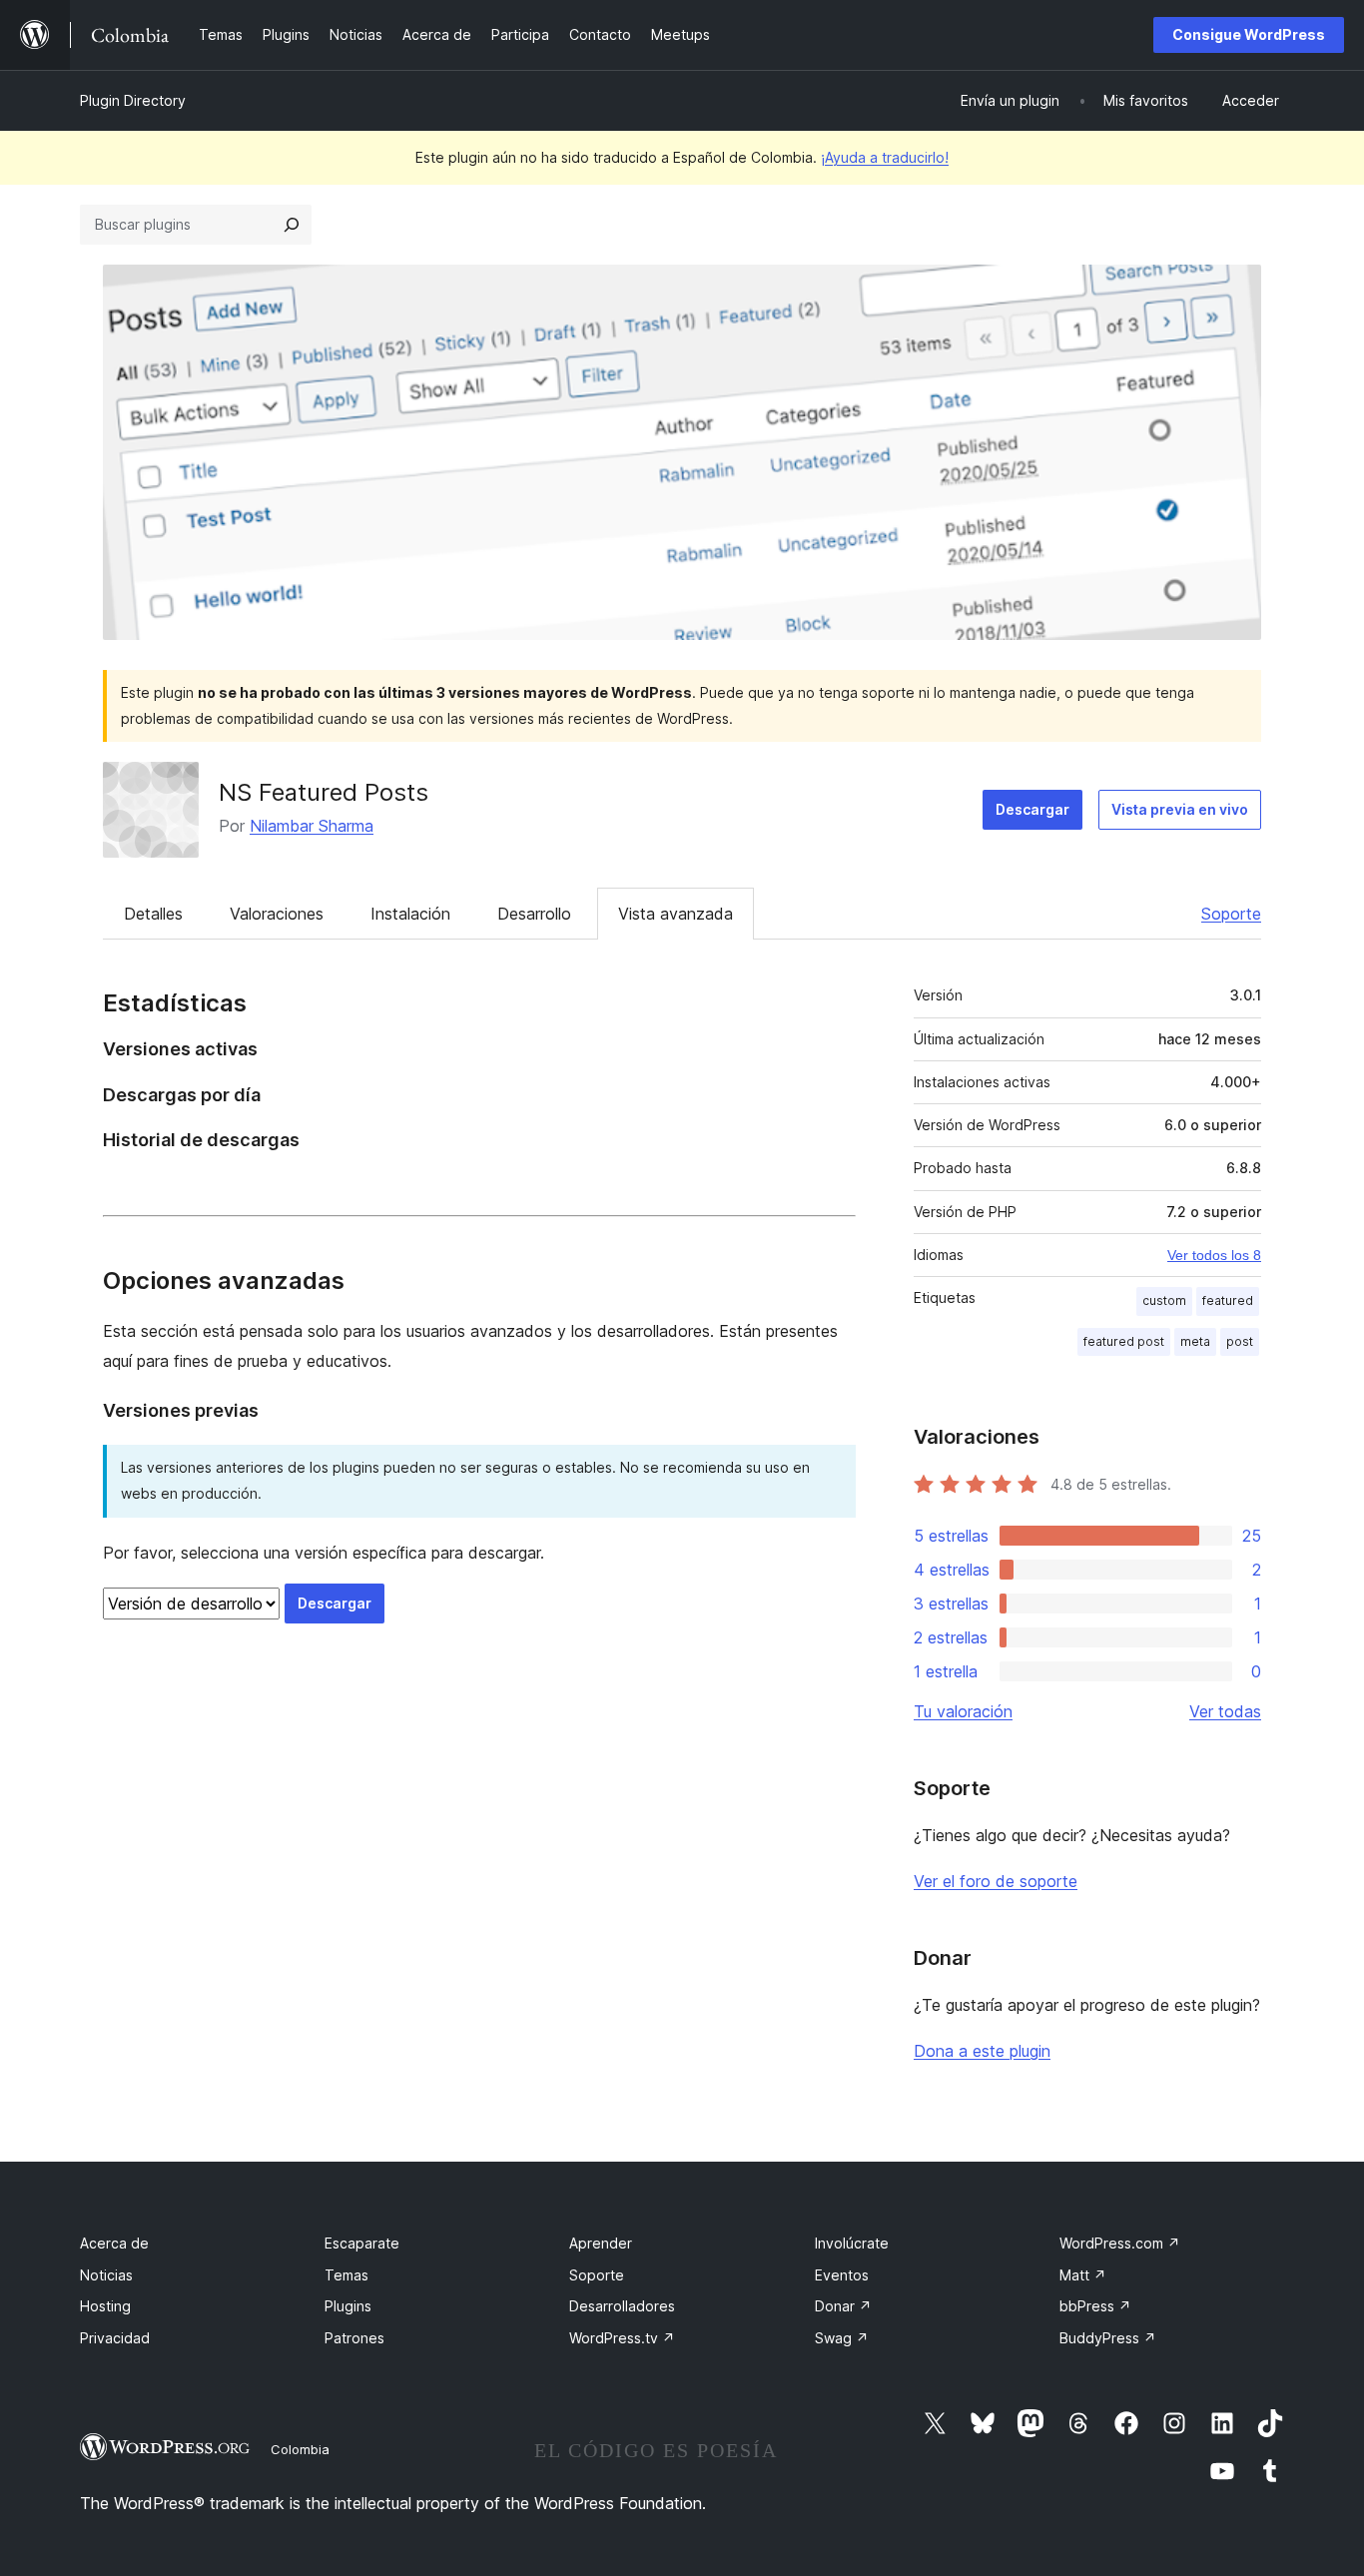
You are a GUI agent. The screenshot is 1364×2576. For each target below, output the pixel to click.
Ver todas (1225, 1711)
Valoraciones (277, 914)
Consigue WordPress (1249, 34)
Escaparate (362, 2243)
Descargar (1032, 809)
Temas (346, 2275)
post (1240, 1341)
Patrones (354, 2338)
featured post (1124, 1341)
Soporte (1231, 914)
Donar (843, 2306)
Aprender (601, 2243)
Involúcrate (852, 2243)
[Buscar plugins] (292, 225)
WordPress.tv (622, 2338)
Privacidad (115, 2338)
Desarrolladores (622, 2306)
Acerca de (114, 2243)
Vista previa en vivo (1180, 809)
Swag (842, 2338)
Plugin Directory (133, 100)
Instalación (410, 914)
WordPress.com (1120, 2243)
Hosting (105, 2306)
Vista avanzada (676, 914)
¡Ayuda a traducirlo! (885, 157)
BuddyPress (1108, 2338)
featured (1228, 1300)
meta (1195, 1341)
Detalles (153, 914)
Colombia (300, 2449)
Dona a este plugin (982, 2051)
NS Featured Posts (324, 792)
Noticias (106, 2275)
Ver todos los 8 (1214, 1255)
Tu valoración (963, 1711)
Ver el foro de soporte (996, 1881)
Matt (1083, 2275)
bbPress (1095, 2306)
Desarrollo (534, 914)
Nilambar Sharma (312, 826)
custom (1164, 1300)
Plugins (348, 2306)
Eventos (842, 2275)
